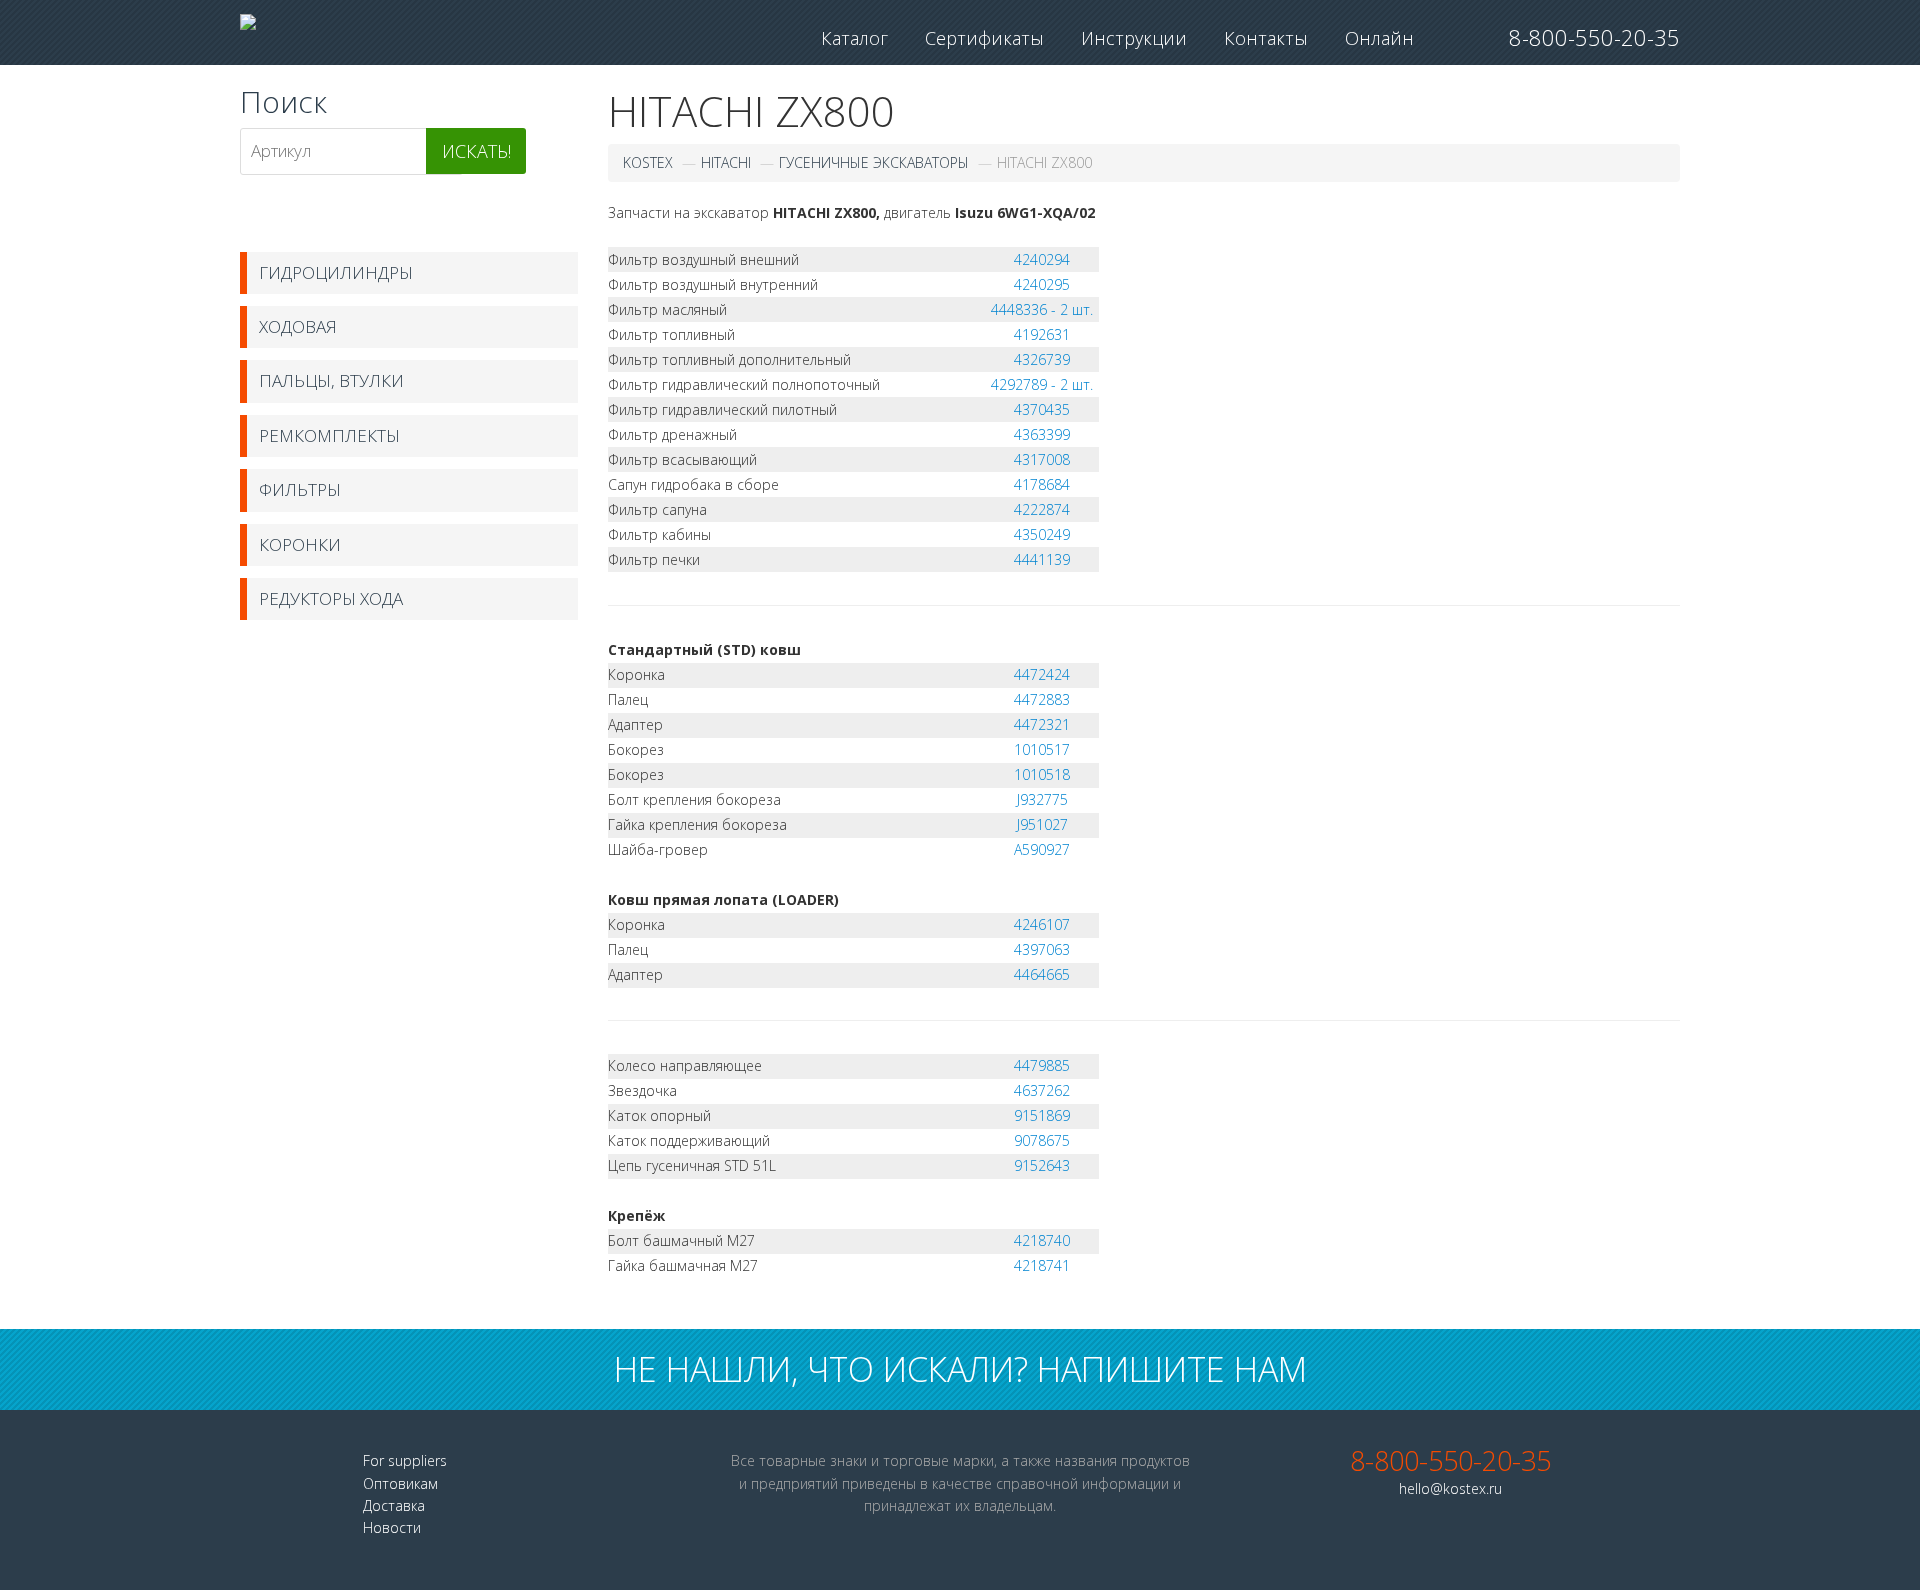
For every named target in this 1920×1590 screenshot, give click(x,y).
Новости (392, 1527)
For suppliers (405, 1460)
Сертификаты (984, 38)
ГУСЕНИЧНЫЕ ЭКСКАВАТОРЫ (874, 162)
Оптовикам (400, 1483)
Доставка (394, 1505)
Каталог (854, 38)
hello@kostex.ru (1450, 1488)
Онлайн (1379, 38)
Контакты (1266, 38)
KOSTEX (648, 162)
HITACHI (726, 162)
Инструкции (1134, 38)
